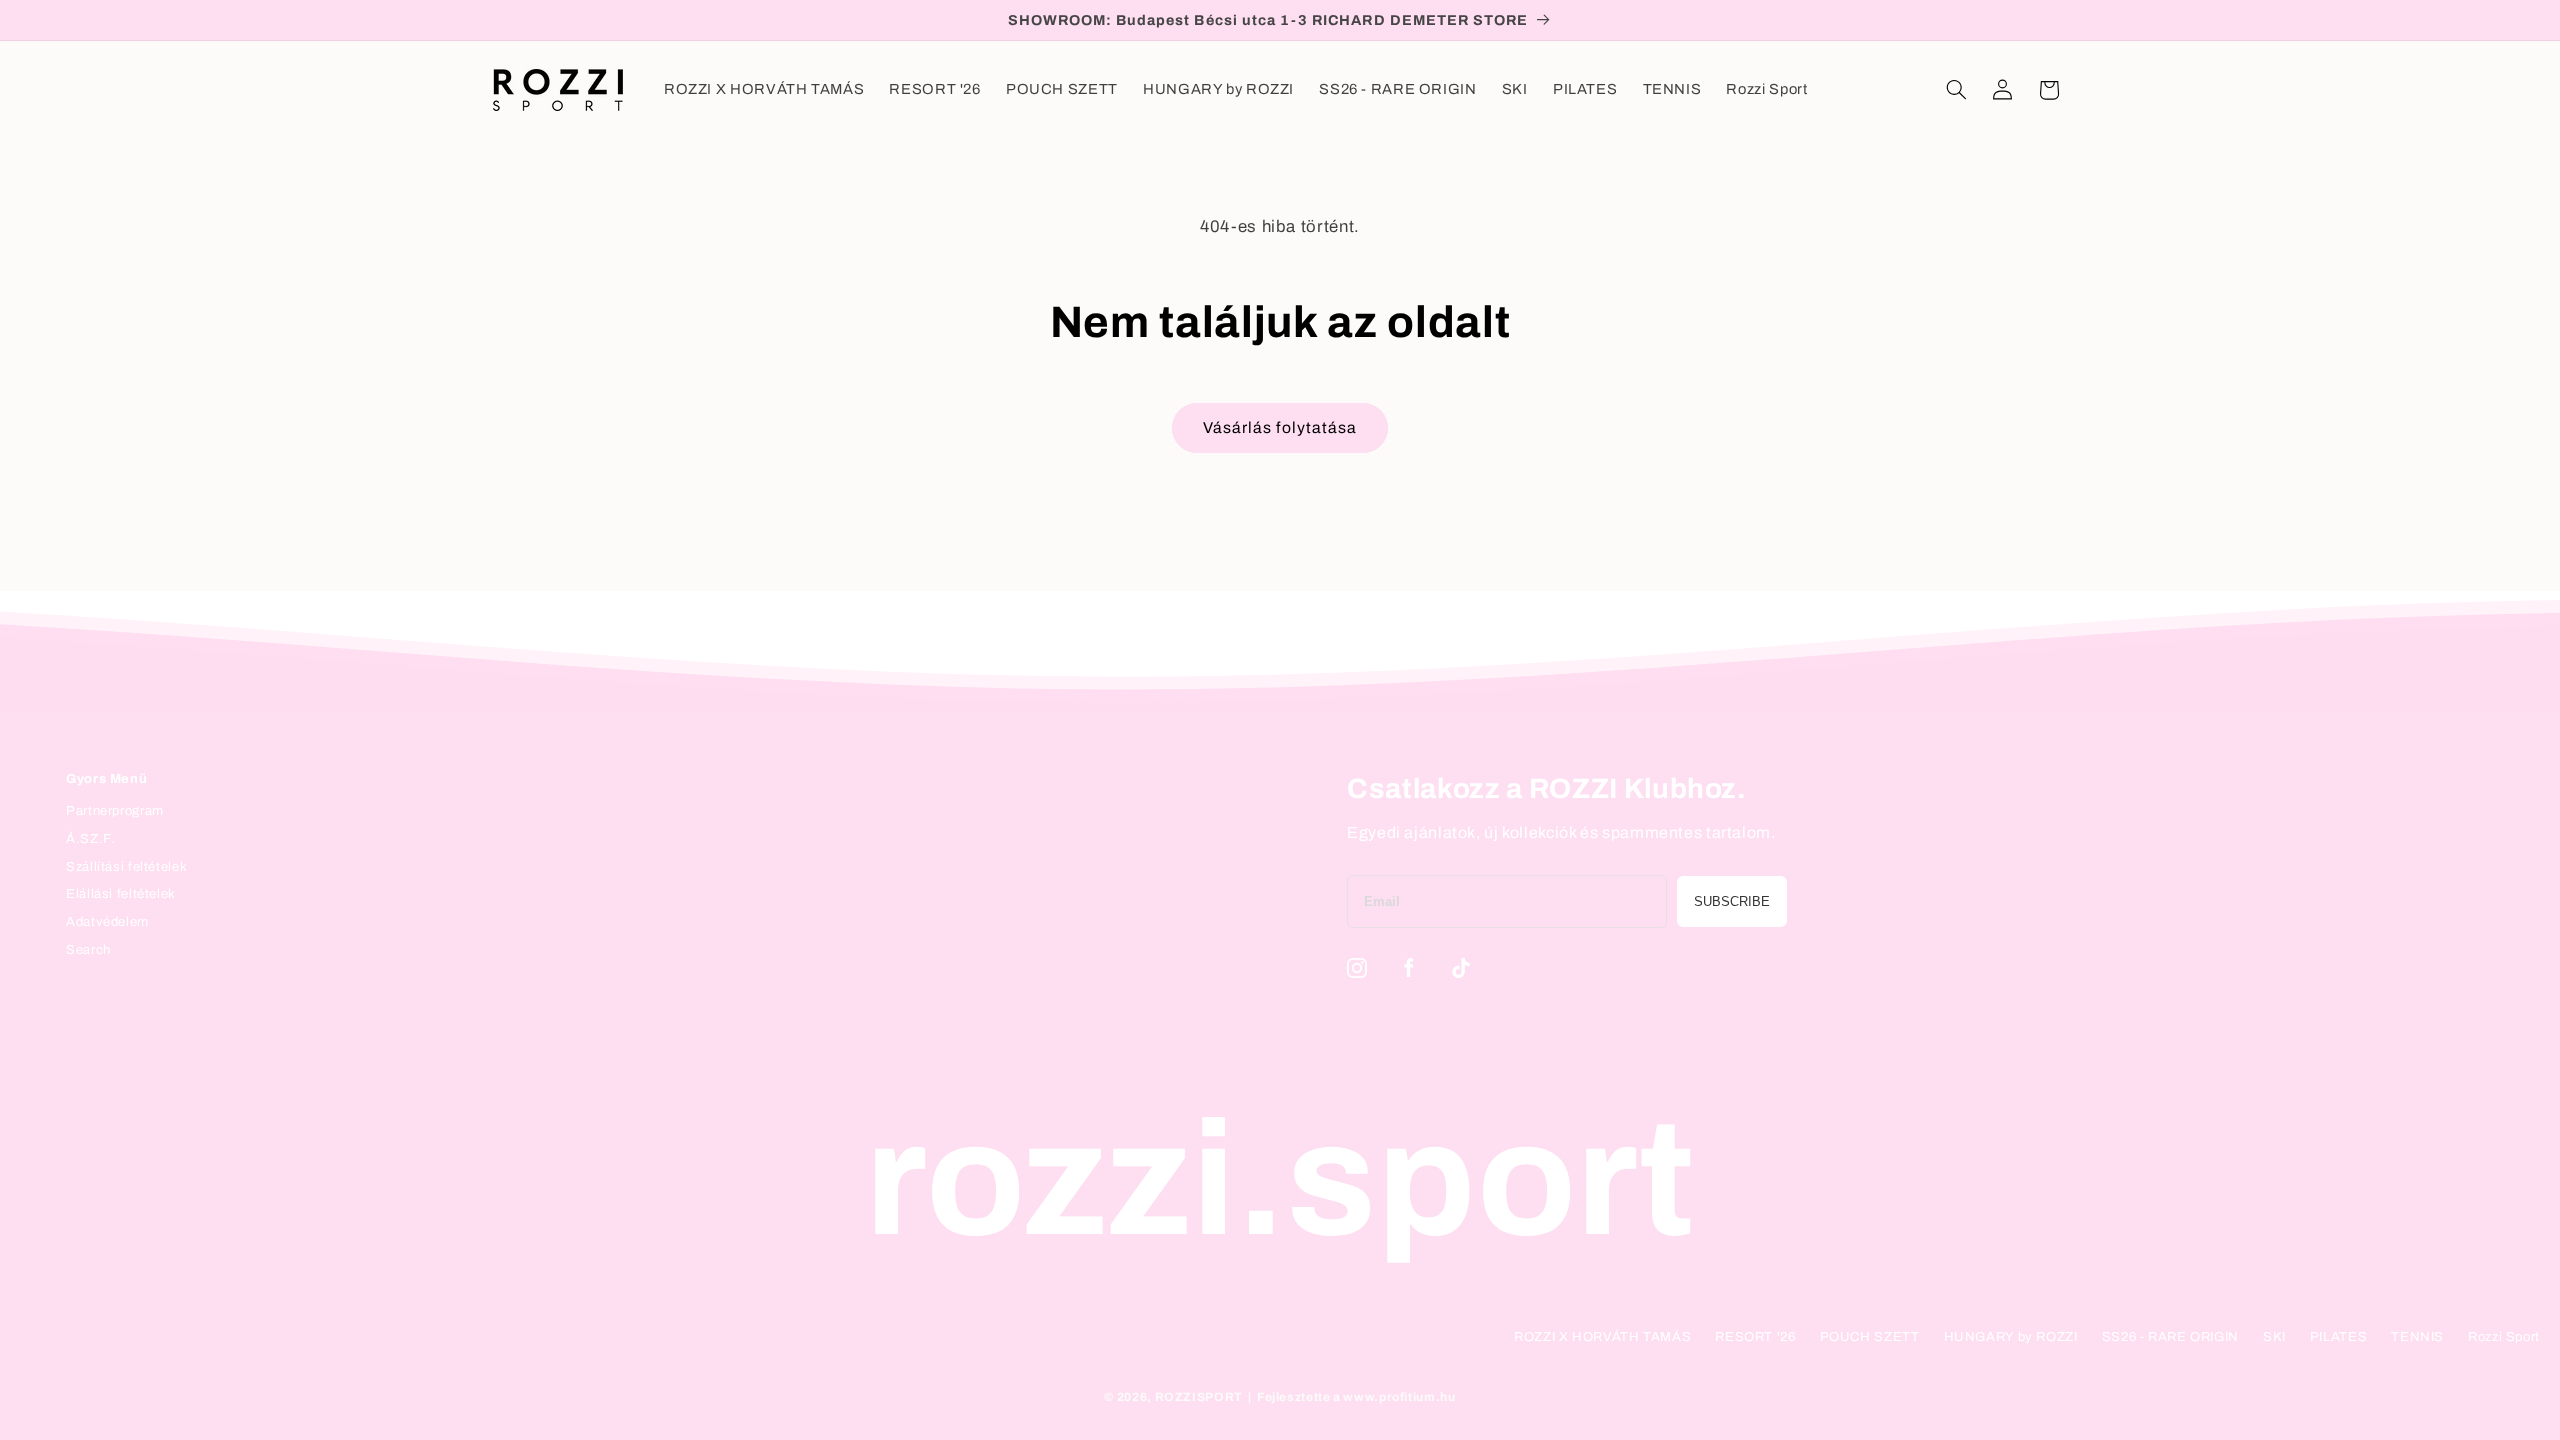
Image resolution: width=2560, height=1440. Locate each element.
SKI (2274, 1337)
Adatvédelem (107, 922)
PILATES (2338, 1337)
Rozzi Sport (2504, 1337)
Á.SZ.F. (90, 839)
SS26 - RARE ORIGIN (2170, 1337)
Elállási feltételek (121, 894)
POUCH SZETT (1870, 1337)
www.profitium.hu (1399, 1397)
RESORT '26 (1755, 1337)
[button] (1956, 90)
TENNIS (2417, 1337)
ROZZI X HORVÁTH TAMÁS (1602, 1337)
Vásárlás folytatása (1280, 427)
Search (88, 950)
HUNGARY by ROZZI (2011, 1337)
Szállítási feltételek (126, 867)
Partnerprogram (115, 811)
